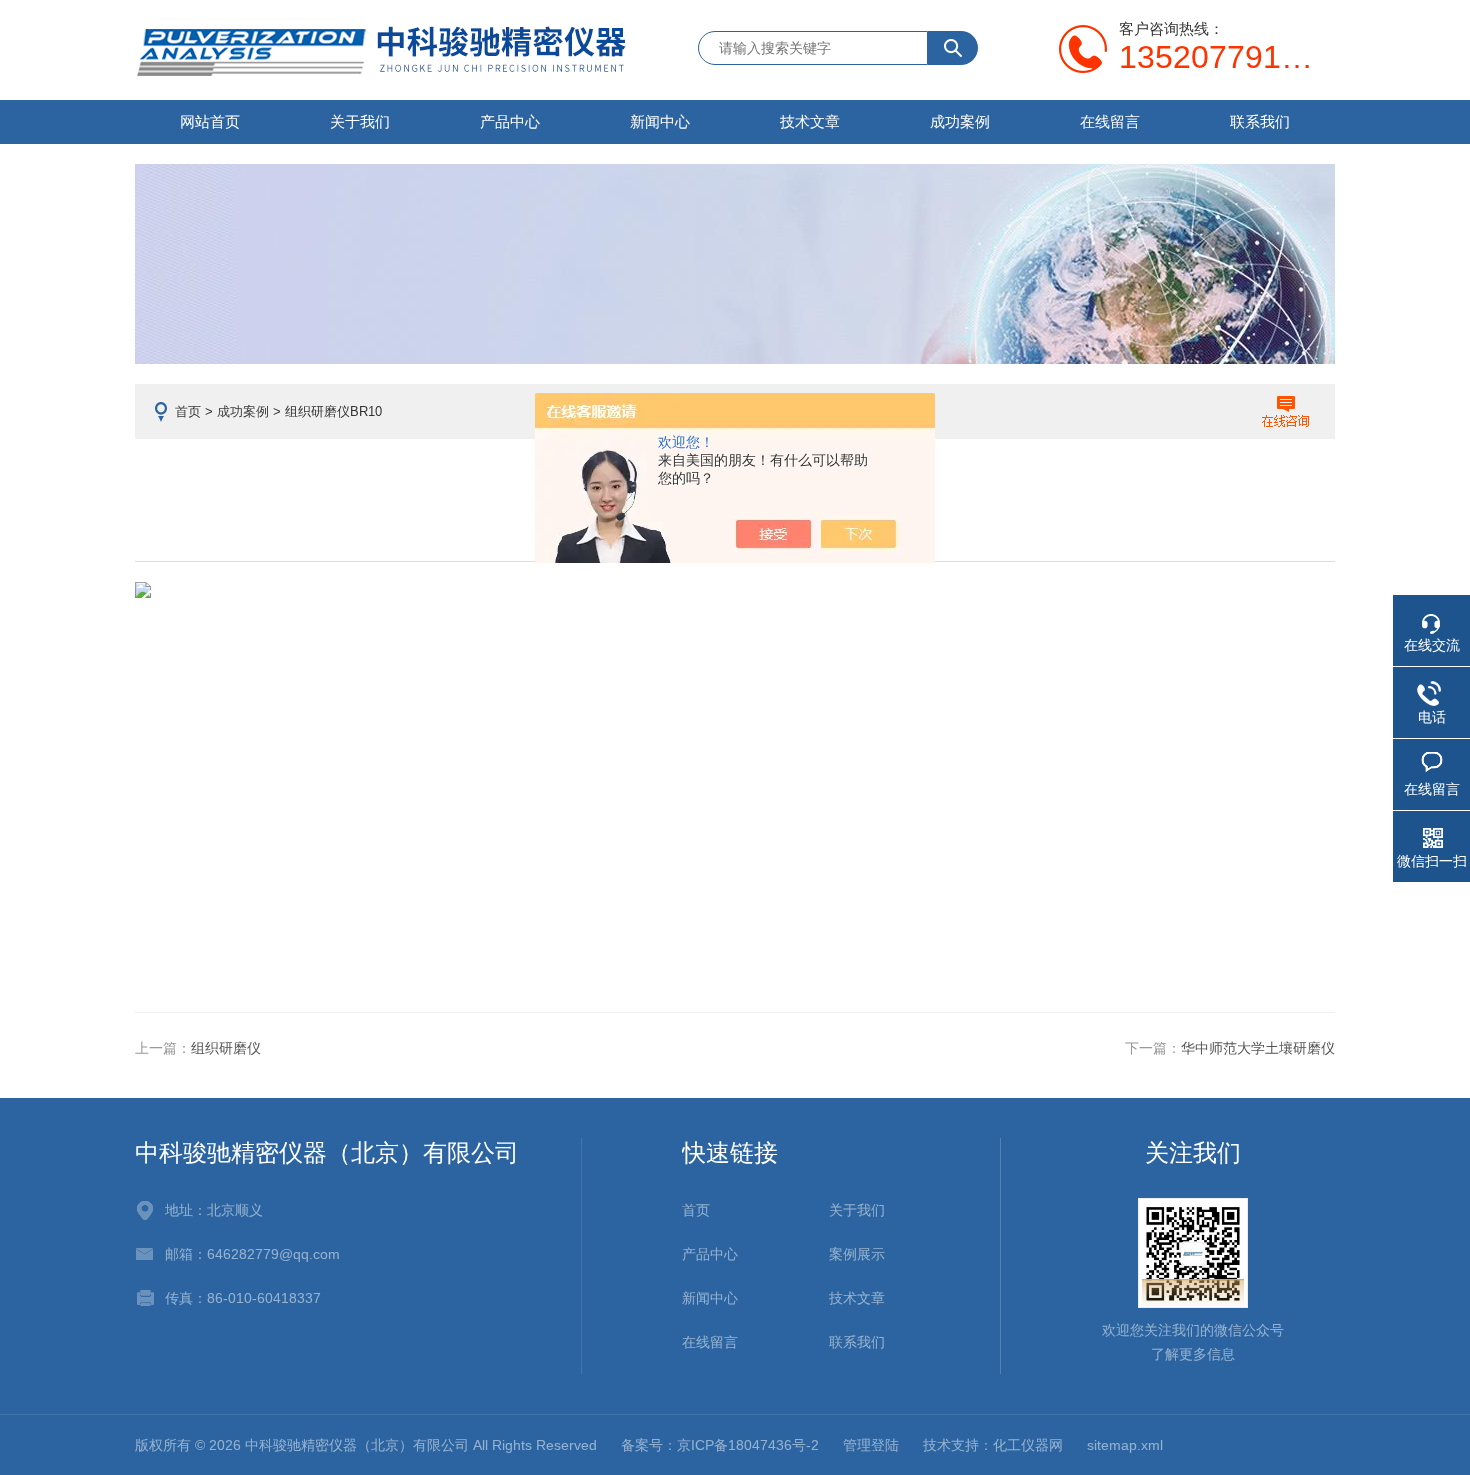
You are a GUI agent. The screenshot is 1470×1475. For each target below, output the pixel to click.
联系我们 (1260, 121)
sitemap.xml (1125, 1445)
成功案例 (960, 121)
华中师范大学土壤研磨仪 (1258, 1048)
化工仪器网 (1028, 1445)
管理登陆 (871, 1445)
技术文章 (810, 121)
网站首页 (210, 121)
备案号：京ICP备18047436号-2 (720, 1445)
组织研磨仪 (226, 1048)
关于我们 (360, 121)
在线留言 (1110, 121)
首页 (188, 411)
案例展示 (857, 1254)
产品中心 (510, 121)
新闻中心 (660, 121)
